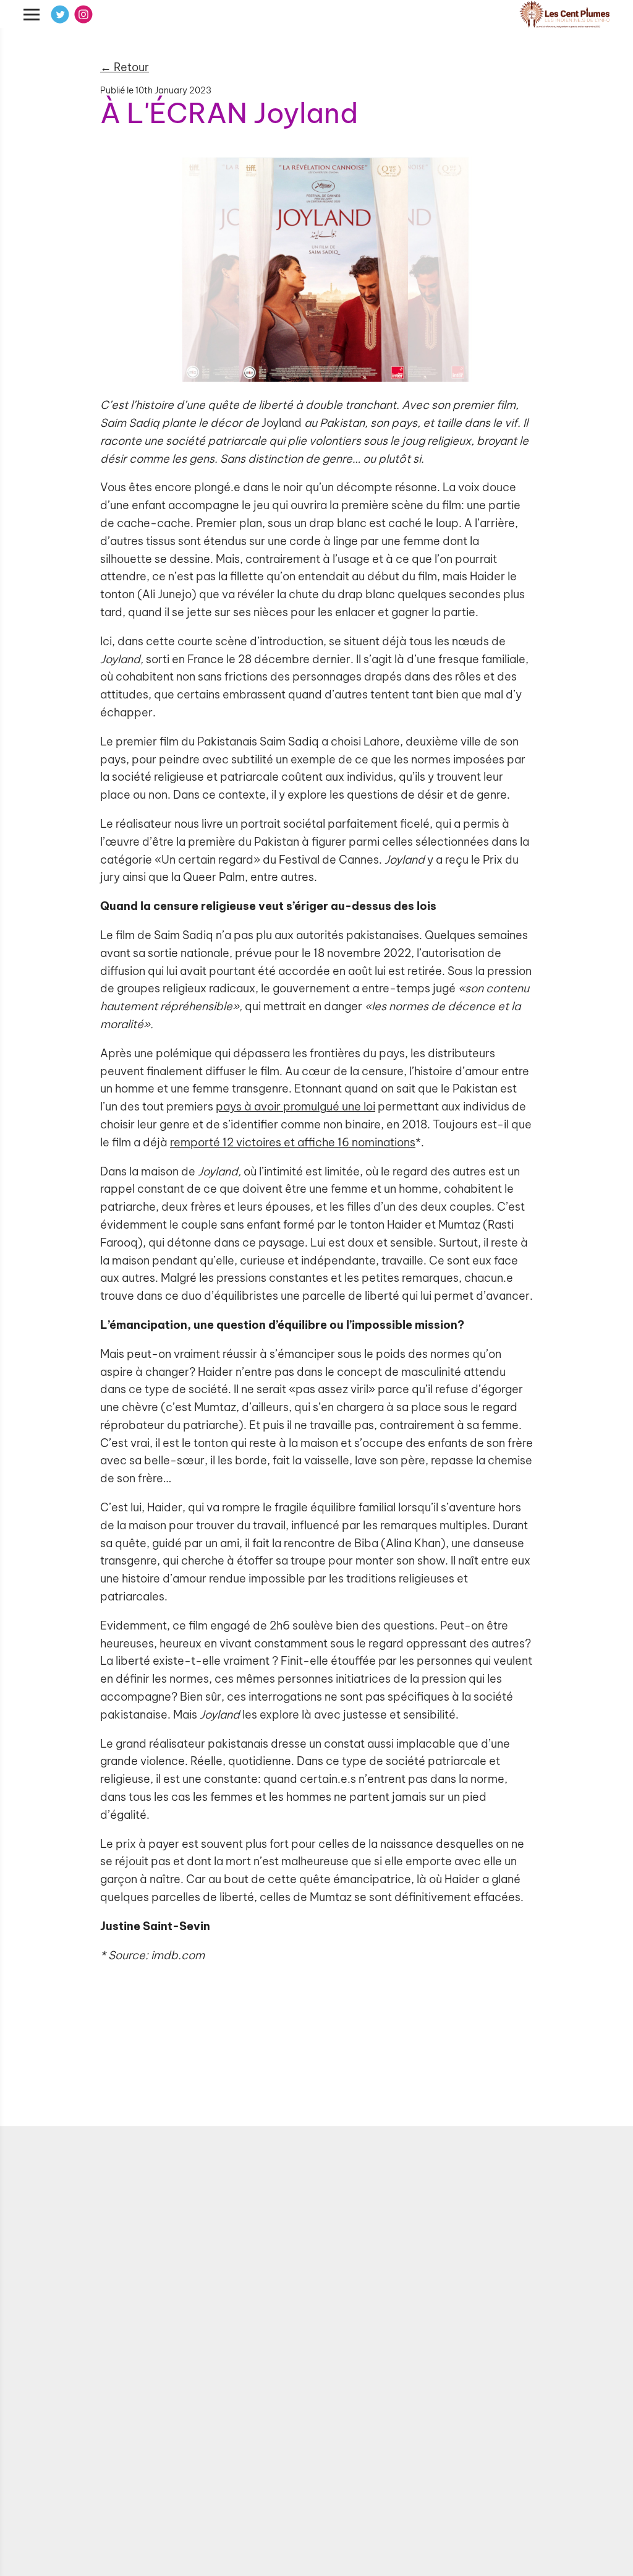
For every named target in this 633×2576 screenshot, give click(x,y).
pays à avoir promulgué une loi (295, 1106)
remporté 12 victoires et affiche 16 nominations (293, 1142)
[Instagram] (83, 14)
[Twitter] (60, 14)
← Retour (125, 67)
